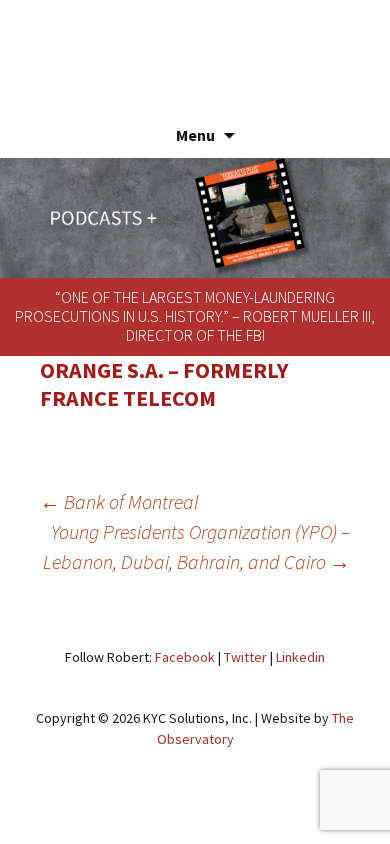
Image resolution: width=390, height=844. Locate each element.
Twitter (245, 657)
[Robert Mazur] (195, 45)
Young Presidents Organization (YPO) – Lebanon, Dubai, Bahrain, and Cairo (196, 546)
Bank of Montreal (119, 501)
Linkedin (300, 657)
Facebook (185, 657)
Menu (195, 135)
